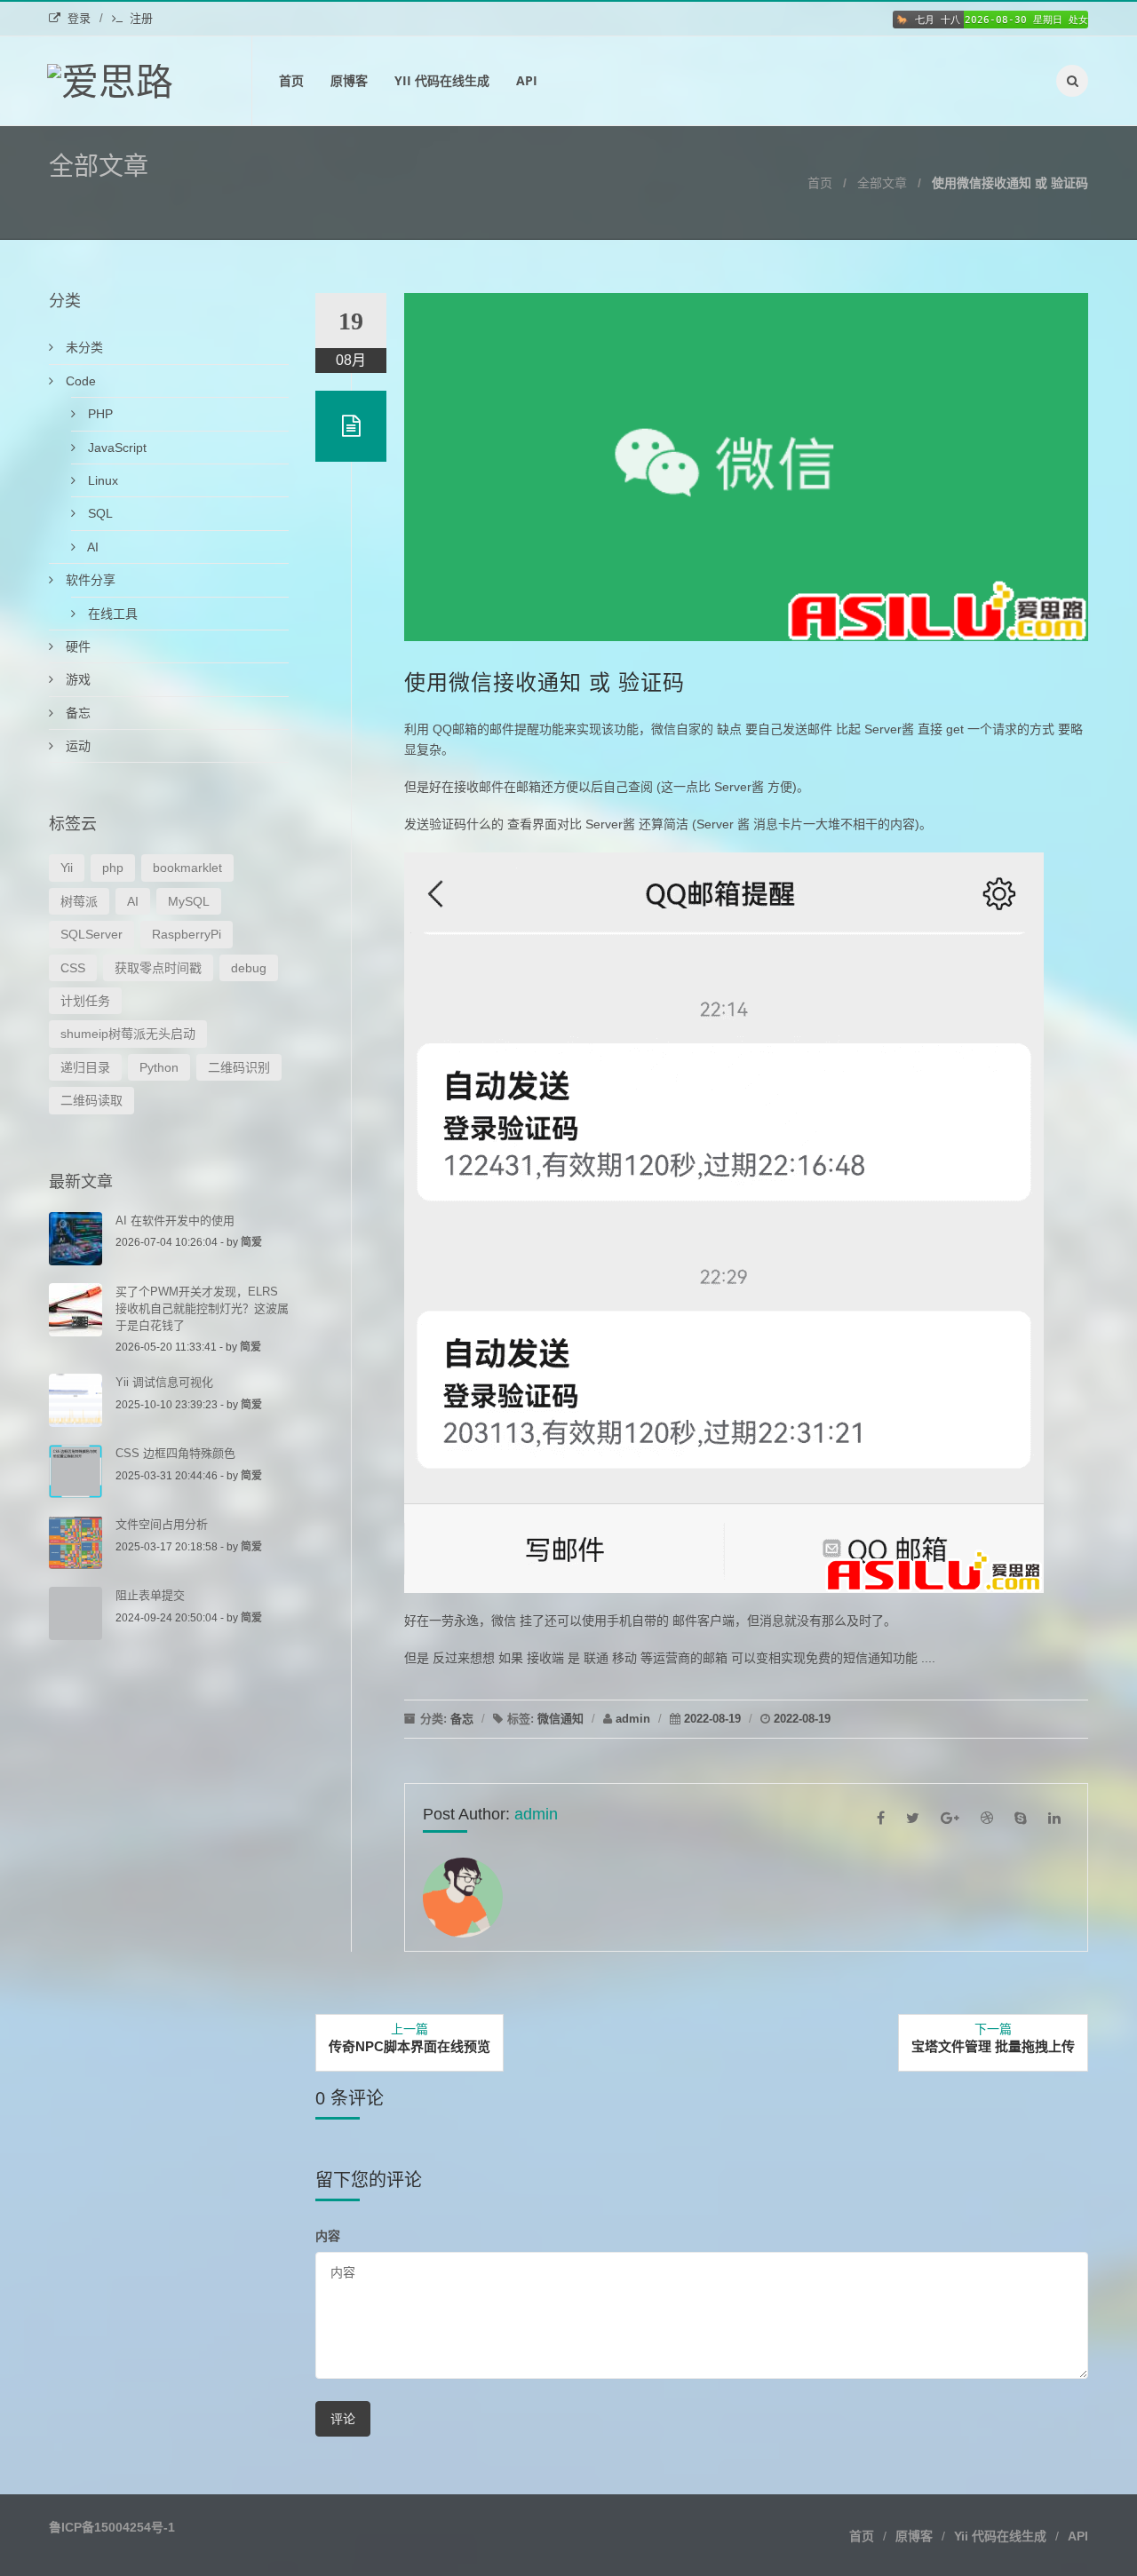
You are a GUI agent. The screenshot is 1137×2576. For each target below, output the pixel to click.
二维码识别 (239, 1067)
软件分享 (89, 580)
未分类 (83, 347)
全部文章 (882, 183)
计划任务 (85, 1001)
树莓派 (79, 901)
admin (633, 1719)
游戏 (76, 679)
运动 (76, 746)
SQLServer (91, 934)
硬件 (76, 646)
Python (159, 1067)
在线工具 (111, 614)
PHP (99, 414)
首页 (291, 80)
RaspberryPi (187, 934)
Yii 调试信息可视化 (164, 1382)
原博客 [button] (914, 2536)
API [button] (1078, 2536)
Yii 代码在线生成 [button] (1000, 2536)
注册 (141, 18)
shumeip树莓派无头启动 (128, 1034)
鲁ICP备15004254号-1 (112, 2527)
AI (91, 547)
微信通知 (561, 1719)
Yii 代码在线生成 (442, 80)
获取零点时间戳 (158, 968)
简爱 (251, 1242)
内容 (328, 2235)
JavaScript (115, 448)
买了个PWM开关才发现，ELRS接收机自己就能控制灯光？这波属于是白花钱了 (202, 1308)
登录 (79, 18)
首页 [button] (862, 2536)
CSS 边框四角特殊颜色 (175, 1453)
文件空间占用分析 (162, 1524)
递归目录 (85, 1067)
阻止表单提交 (150, 1595)
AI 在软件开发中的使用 (175, 1221)
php (113, 868)
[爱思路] (150, 81)
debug (249, 968)
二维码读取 (91, 1100)
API (527, 80)
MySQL (189, 901)
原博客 (349, 80)
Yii (67, 868)
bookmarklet (187, 868)
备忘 (462, 1719)
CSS (73, 968)
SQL (99, 513)
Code (79, 381)
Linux (101, 480)
